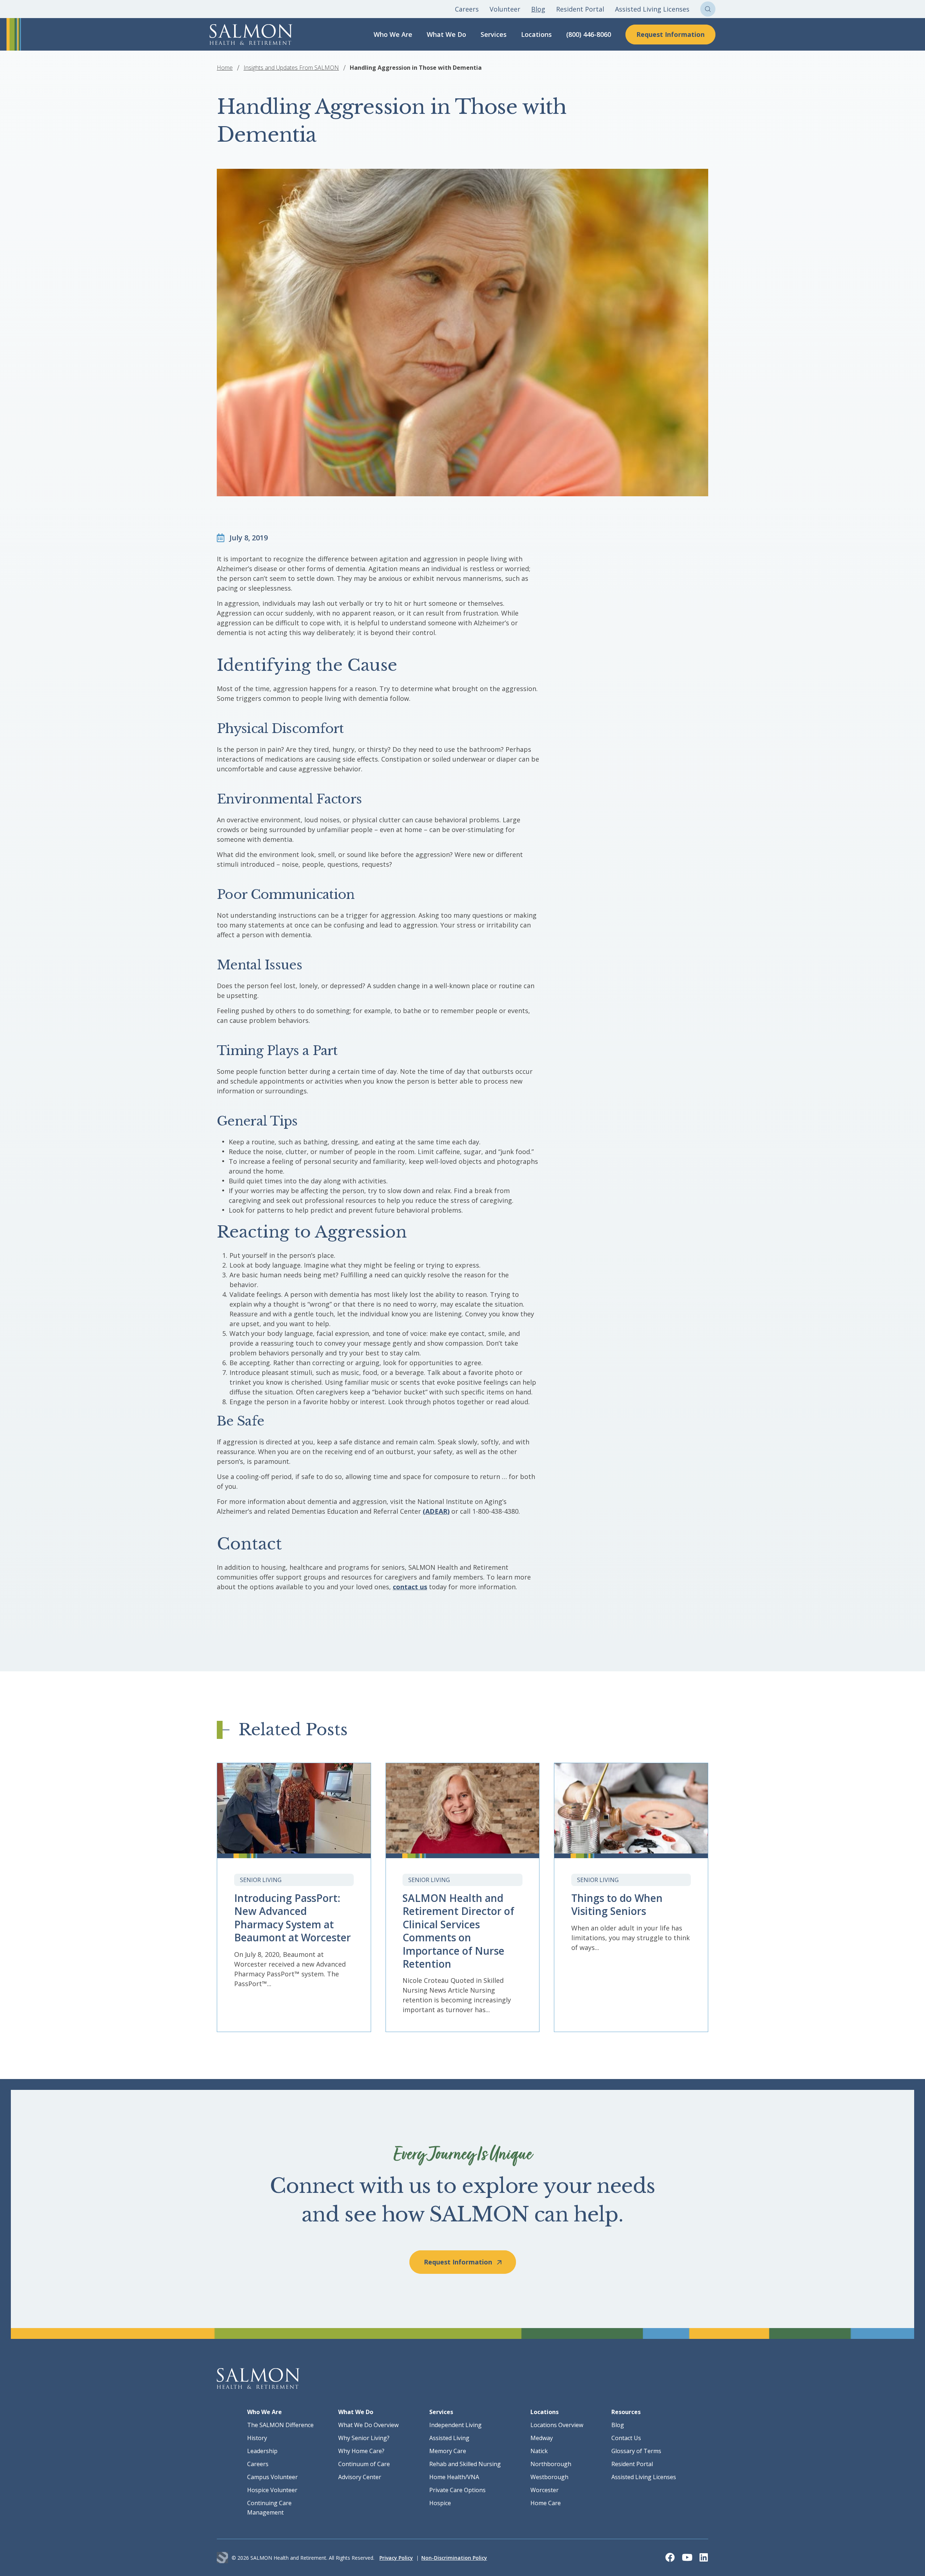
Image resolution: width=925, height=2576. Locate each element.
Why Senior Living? (364, 2438)
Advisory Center (360, 2477)
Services (494, 34)
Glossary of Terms (636, 2451)
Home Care (546, 2503)
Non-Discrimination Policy (454, 2558)
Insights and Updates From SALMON (291, 68)
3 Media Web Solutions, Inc (222, 2558)
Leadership (262, 2451)
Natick (539, 2451)
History (257, 2438)
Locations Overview (557, 2425)
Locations (536, 34)
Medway (542, 2438)
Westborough (549, 2477)
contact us (410, 1587)
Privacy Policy (396, 2558)
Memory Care (448, 2451)
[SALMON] (251, 35)
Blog (538, 9)
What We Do (446, 34)
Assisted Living (449, 2438)
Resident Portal (580, 9)
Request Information (670, 34)
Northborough (551, 2464)
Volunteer (505, 9)
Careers (467, 9)
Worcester (545, 2490)
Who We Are (393, 34)
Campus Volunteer (272, 2477)
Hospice (440, 2503)
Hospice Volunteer (272, 2490)
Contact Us (626, 2438)
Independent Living (455, 2425)
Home (225, 68)
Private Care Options (457, 2490)
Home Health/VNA (454, 2477)
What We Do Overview (368, 2425)
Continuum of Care (364, 2464)
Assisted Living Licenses (652, 9)
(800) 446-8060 (589, 34)
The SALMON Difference (280, 2425)
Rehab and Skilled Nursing (465, 2464)
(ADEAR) (436, 1511)
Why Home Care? (361, 2451)
